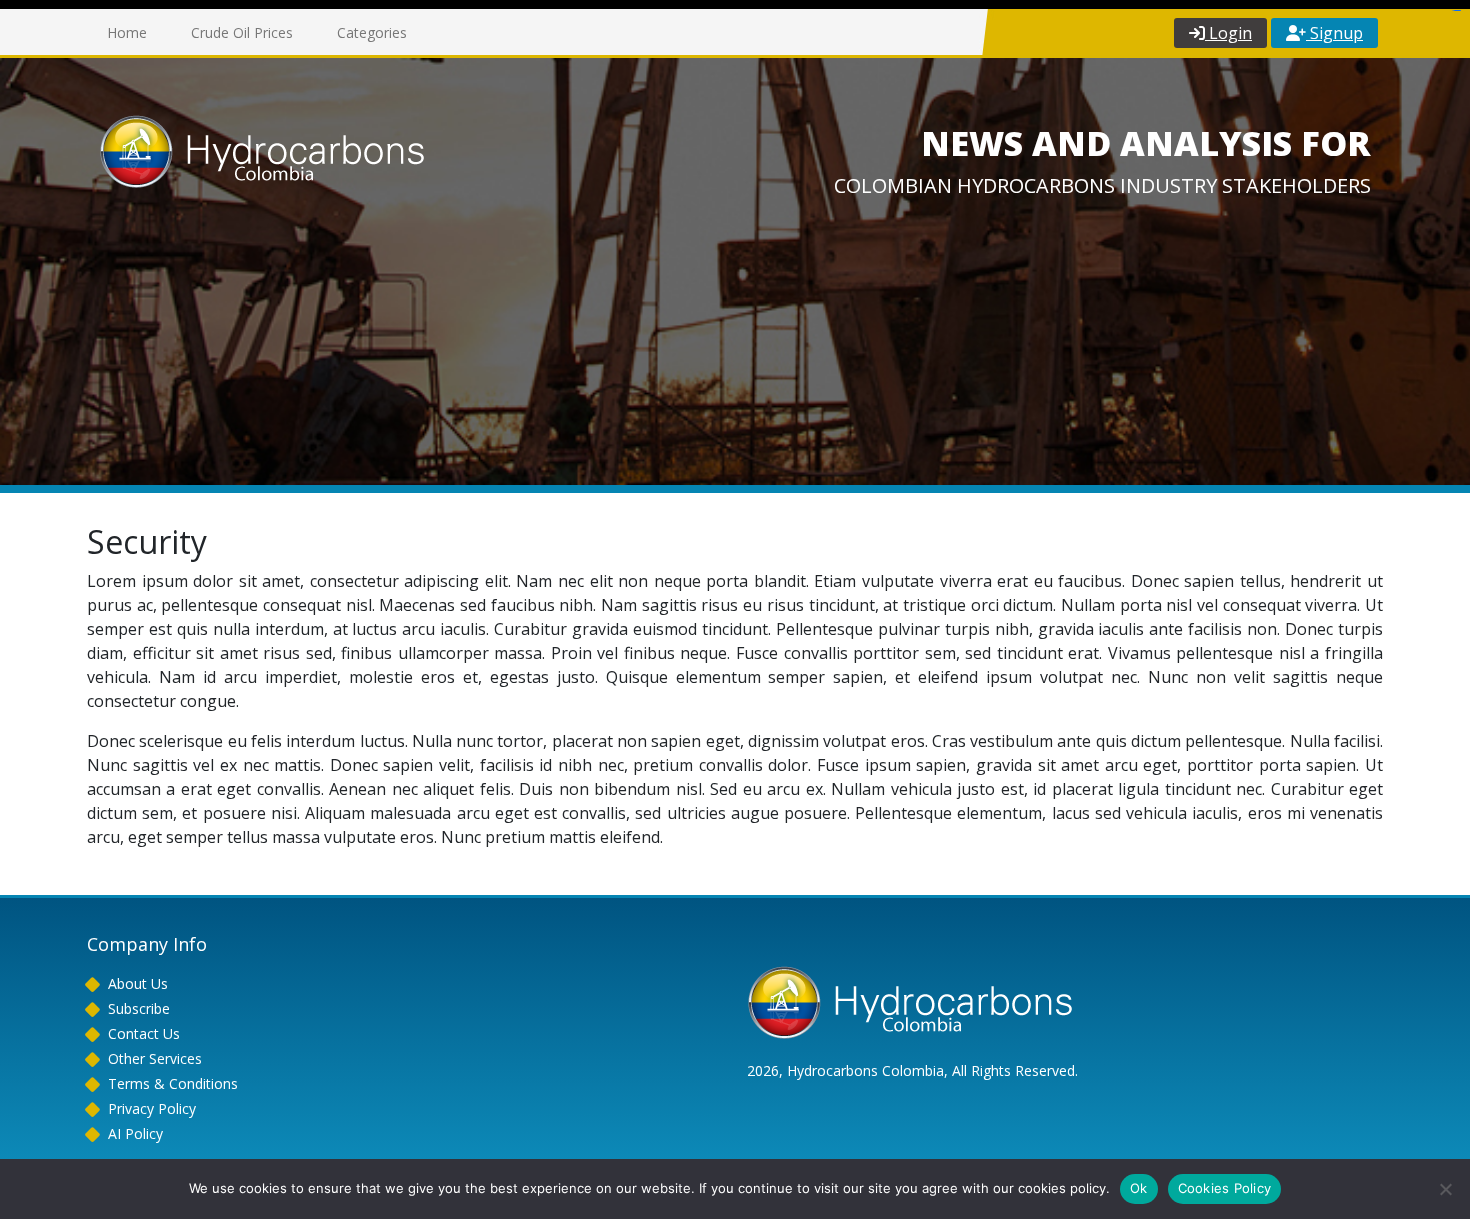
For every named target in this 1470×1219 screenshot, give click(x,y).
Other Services (155, 1058)
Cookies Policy (1225, 1188)
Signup (1334, 33)
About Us (138, 983)
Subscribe (139, 1008)
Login (1228, 33)
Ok (1139, 1188)
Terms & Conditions (173, 1083)
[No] (1445, 1189)
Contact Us (144, 1033)
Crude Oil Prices (242, 32)
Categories (372, 32)
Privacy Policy (152, 1108)
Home (127, 32)
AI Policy (135, 1133)
